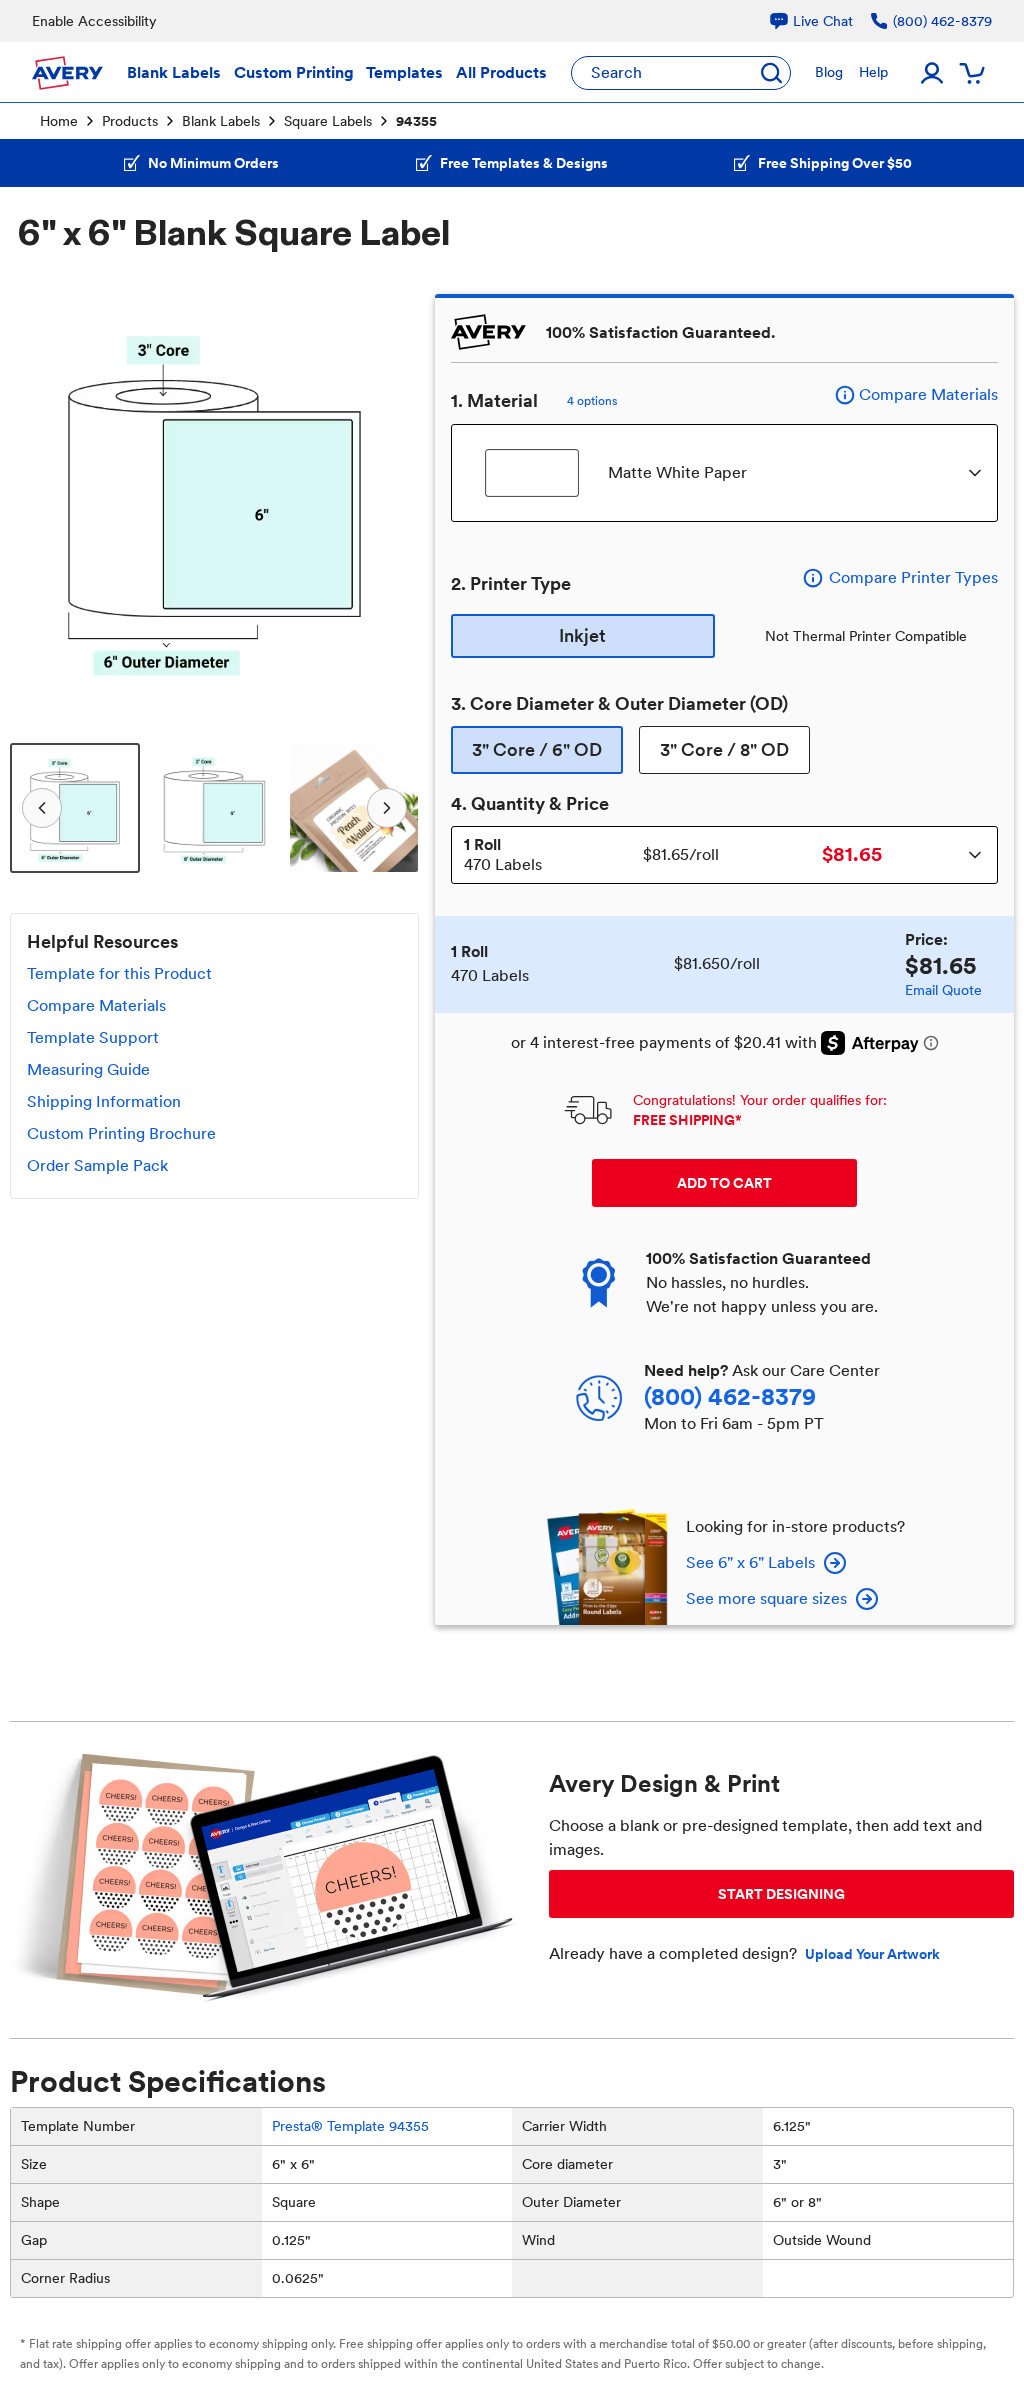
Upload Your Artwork (872, 1954)
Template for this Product (119, 973)
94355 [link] (416, 121)
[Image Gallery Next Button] (391, 499)
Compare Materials (96, 1005)
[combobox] (724, 473)
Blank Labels (221, 121)
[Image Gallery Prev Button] (38, 499)
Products (130, 121)
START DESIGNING (781, 1894)
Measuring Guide (88, 1069)
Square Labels (328, 121)
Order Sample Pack (97, 1165)
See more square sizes (766, 1598)
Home (59, 121)
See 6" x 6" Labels (750, 1562)
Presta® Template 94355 (350, 2126)
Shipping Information (104, 1101)
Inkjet (582, 635)
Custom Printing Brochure (121, 1133)
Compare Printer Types (913, 577)
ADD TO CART (724, 1183)
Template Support (93, 1037)
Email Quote (943, 990)
